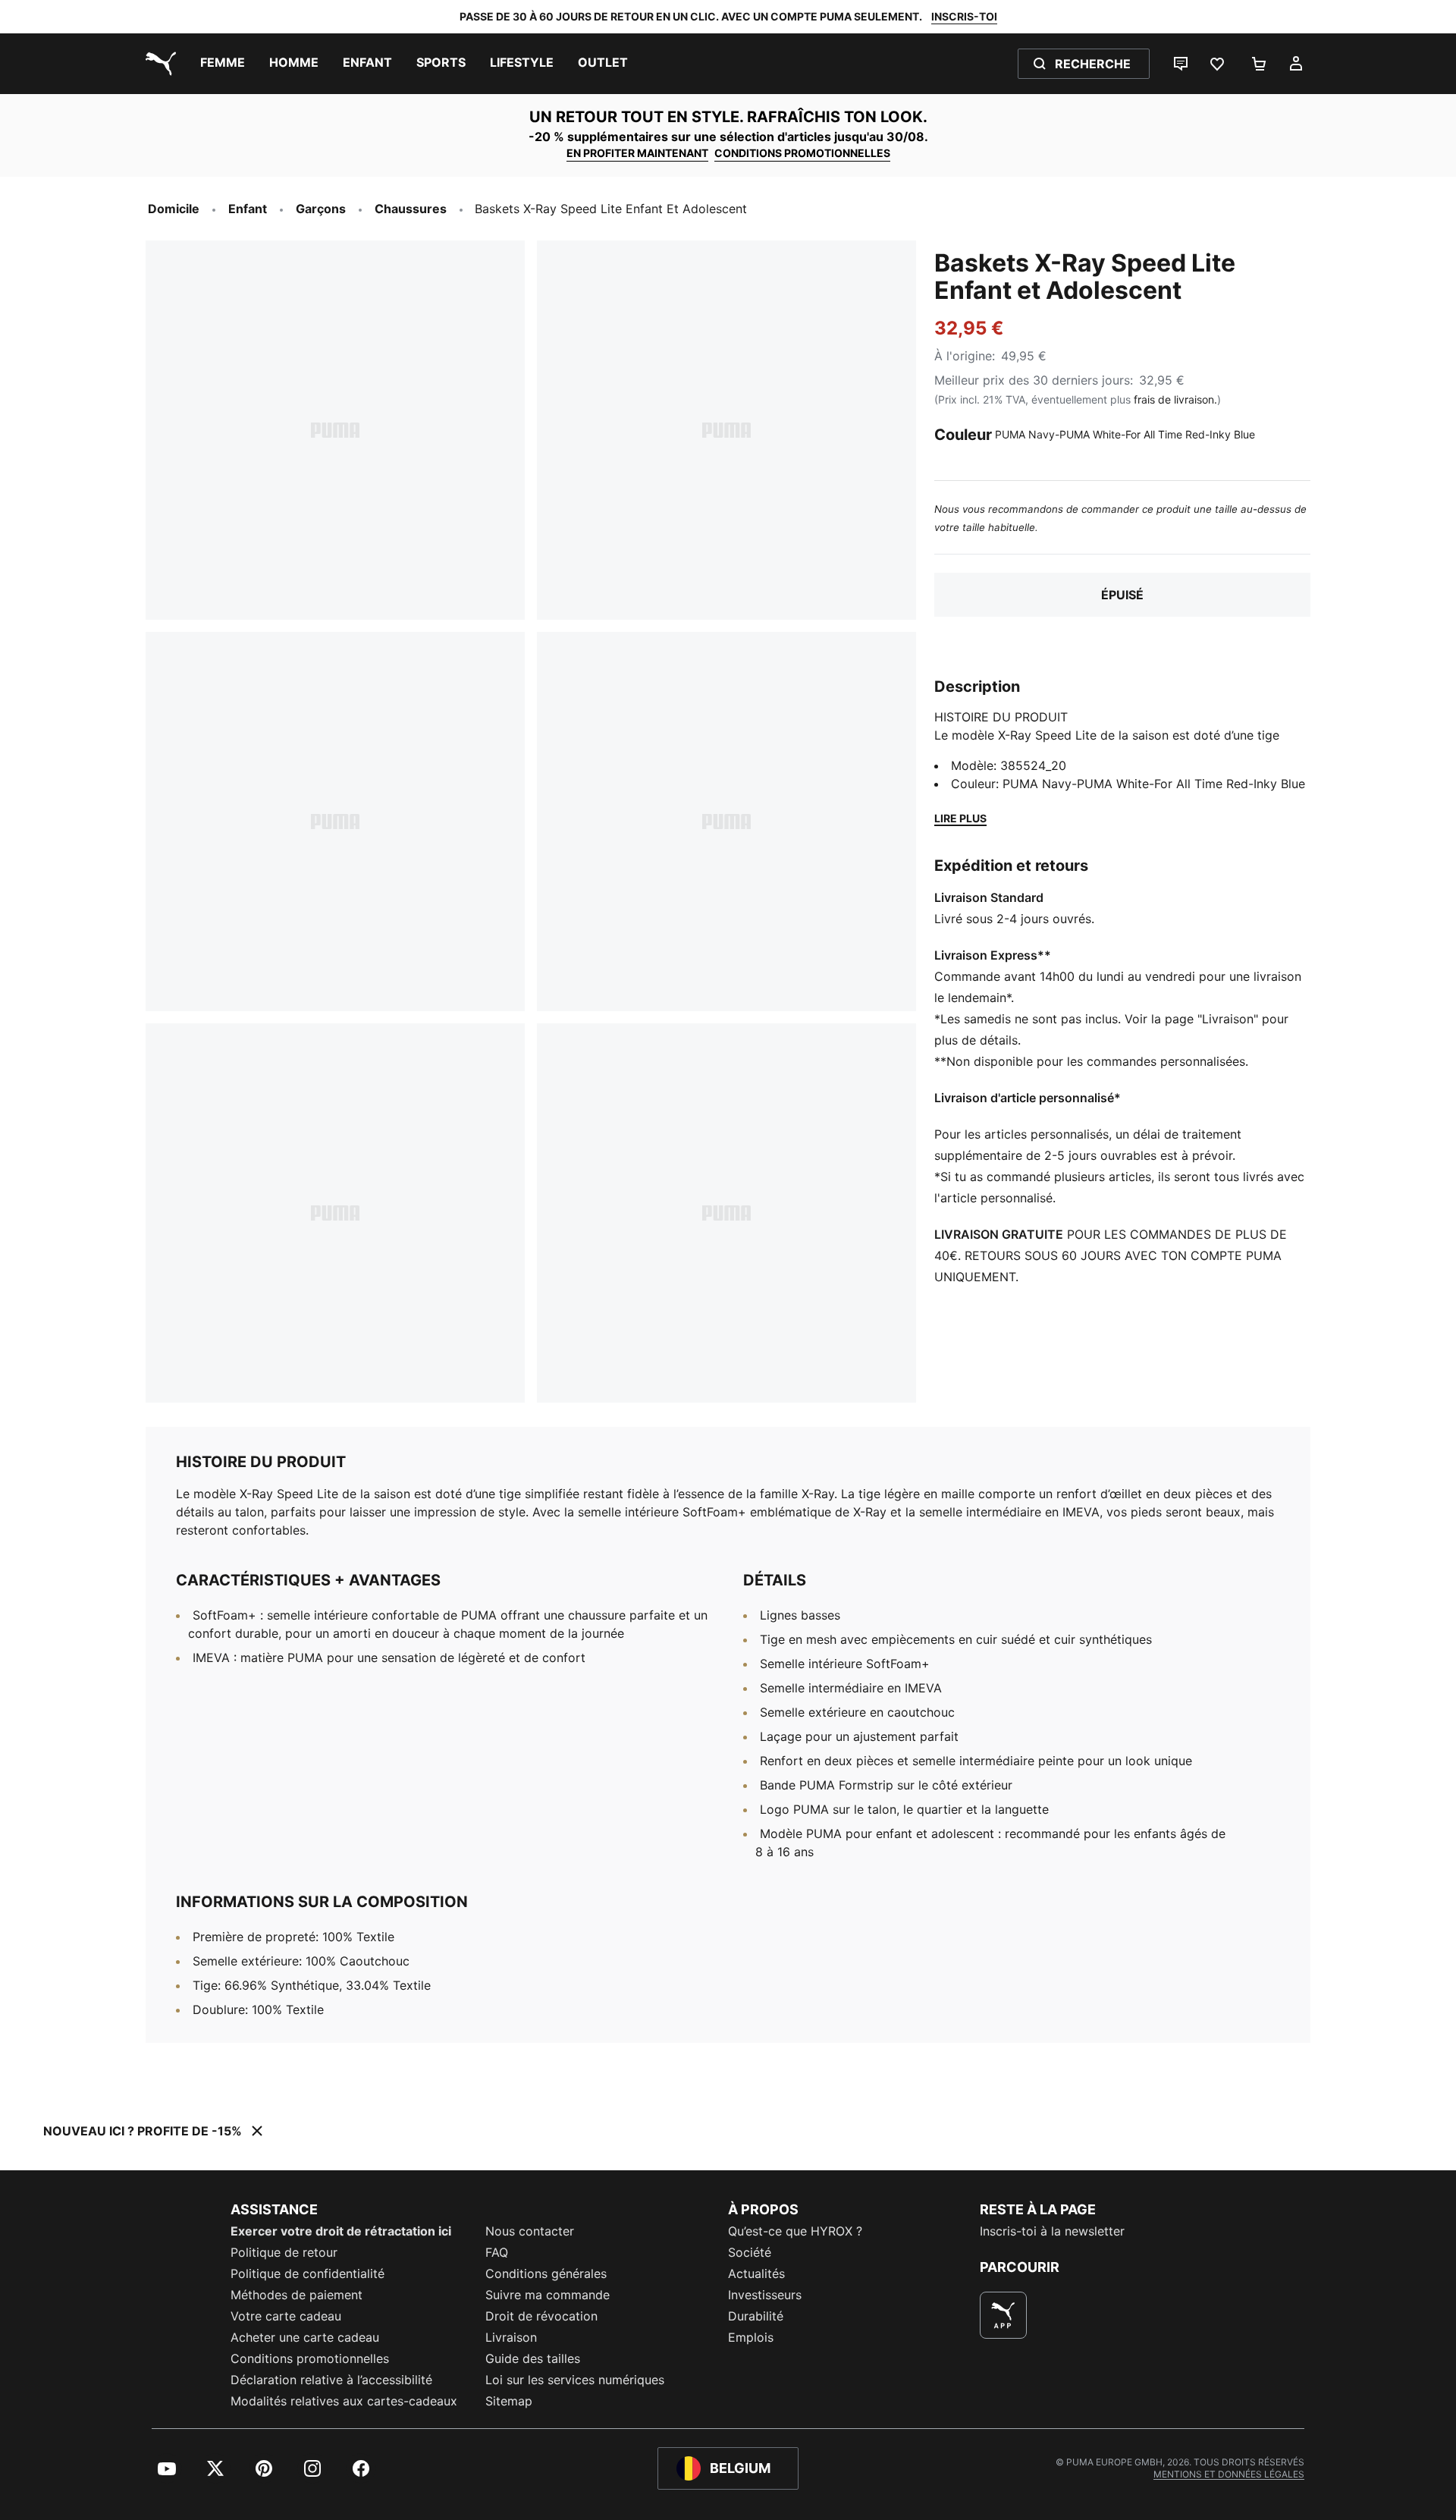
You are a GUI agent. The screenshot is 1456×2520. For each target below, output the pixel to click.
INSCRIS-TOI (964, 16)
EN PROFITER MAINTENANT (637, 153)
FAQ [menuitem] (497, 2252)
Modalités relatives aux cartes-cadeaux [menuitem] (344, 2401)
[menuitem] (223, 64)
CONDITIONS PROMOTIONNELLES (802, 153)
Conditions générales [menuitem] (546, 2273)
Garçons (321, 209)
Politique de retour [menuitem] (284, 2252)
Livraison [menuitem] (511, 2337)
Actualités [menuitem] (756, 2273)
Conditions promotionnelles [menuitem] (310, 2358)
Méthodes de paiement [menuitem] (297, 2295)
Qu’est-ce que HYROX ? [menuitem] (795, 2231)
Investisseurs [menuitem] (765, 2295)
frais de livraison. (1175, 399)
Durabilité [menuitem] (756, 2316)
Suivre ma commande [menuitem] (548, 2295)
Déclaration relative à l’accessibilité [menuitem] (331, 2380)
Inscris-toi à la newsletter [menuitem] (1052, 2231)
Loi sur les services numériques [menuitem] (575, 2380)
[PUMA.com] (158, 64)
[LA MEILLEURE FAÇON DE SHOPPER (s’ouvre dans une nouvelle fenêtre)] (1003, 2315)
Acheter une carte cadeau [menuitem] (305, 2337)
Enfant (248, 209)
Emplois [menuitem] (751, 2337)
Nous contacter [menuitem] (530, 2231)
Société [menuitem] (750, 2252)
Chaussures (411, 209)
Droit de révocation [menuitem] (541, 2316)
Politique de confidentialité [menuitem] (308, 2273)
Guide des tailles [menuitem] (533, 2358)
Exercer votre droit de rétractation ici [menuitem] (341, 2231)
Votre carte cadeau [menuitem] (286, 2316)
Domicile (174, 209)
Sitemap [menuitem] (509, 2401)
